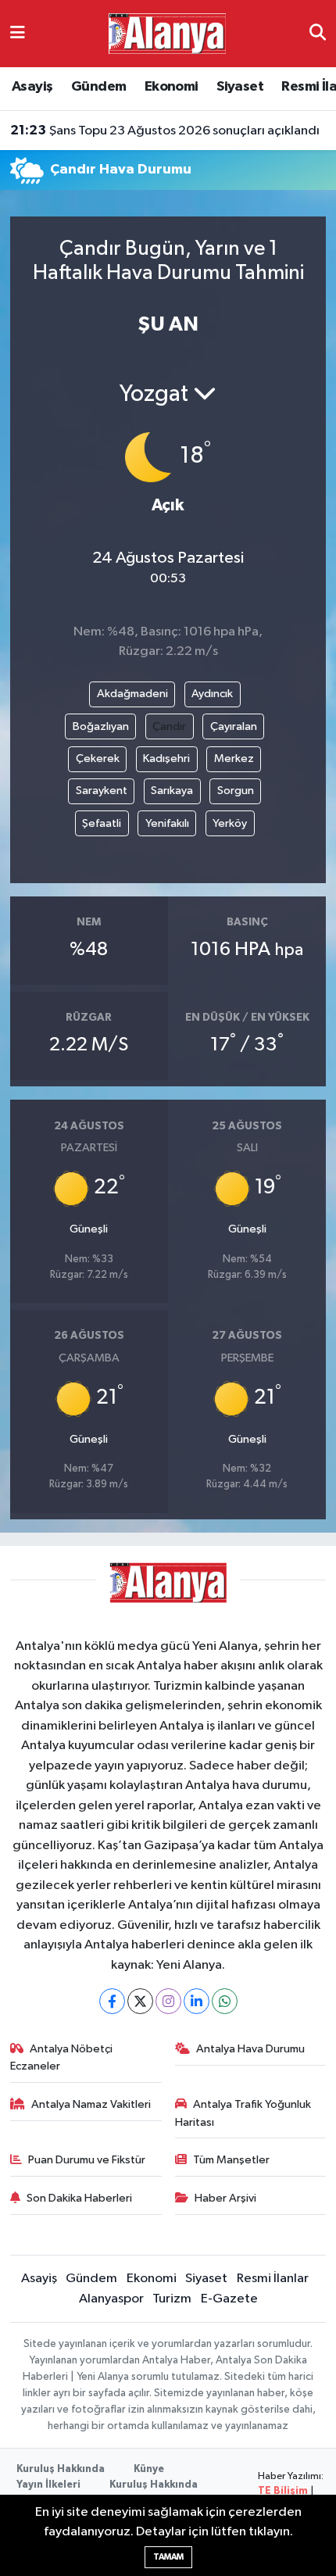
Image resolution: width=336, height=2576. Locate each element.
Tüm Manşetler (231, 2160)
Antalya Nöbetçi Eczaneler (62, 2057)
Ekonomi (172, 87)
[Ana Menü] (18, 33)
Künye (149, 2469)
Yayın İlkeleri (48, 2485)
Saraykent (102, 791)
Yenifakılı (167, 823)
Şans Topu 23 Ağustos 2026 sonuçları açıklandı (165, 131)
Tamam (168, 2557)
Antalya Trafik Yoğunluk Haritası (243, 2113)
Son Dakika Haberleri (79, 2198)
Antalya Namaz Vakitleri (91, 2104)
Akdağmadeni (132, 694)
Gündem (98, 87)
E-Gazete (229, 2299)
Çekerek (98, 758)
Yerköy (230, 823)
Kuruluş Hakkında (61, 2469)
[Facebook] (112, 2001)
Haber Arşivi (225, 2198)
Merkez (234, 758)
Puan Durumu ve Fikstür (87, 2160)
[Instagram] (168, 2001)
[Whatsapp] (225, 2001)
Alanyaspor (111, 2299)
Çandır (169, 726)
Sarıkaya (172, 791)
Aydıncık (212, 694)
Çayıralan (234, 726)
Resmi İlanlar (273, 2279)
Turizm (172, 2299)
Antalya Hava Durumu (250, 2049)
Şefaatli (102, 823)
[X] (140, 2001)
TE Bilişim (283, 2491)
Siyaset (240, 87)
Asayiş (32, 87)
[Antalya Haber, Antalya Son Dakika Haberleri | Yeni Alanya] (167, 33)
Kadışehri (166, 758)
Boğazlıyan (101, 726)
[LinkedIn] (197, 2001)
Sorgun (236, 791)
